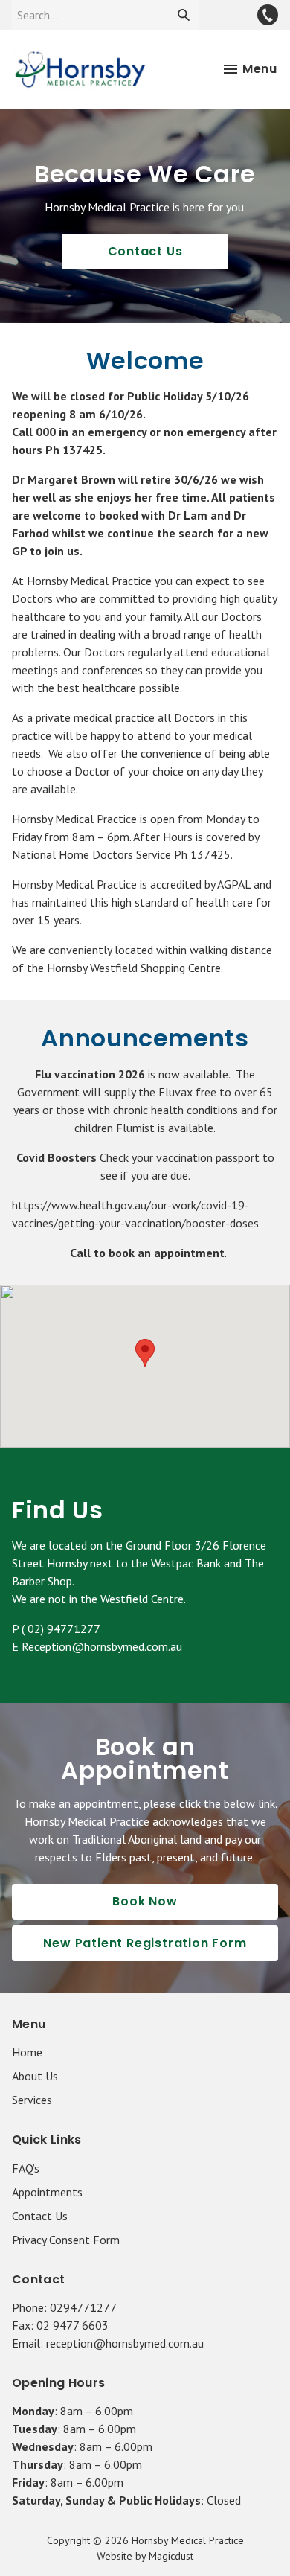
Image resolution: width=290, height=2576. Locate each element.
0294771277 (83, 2307)
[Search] (184, 15)
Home (27, 2052)
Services (32, 2100)
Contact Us (145, 251)
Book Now (145, 1901)
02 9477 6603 (72, 2325)
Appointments (47, 2192)
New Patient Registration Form (145, 1943)
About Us (35, 2076)
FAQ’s (26, 2168)
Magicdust (171, 2556)
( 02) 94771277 (61, 1629)
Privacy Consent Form (66, 2240)
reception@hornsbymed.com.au (125, 2343)
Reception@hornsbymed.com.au (102, 1646)
